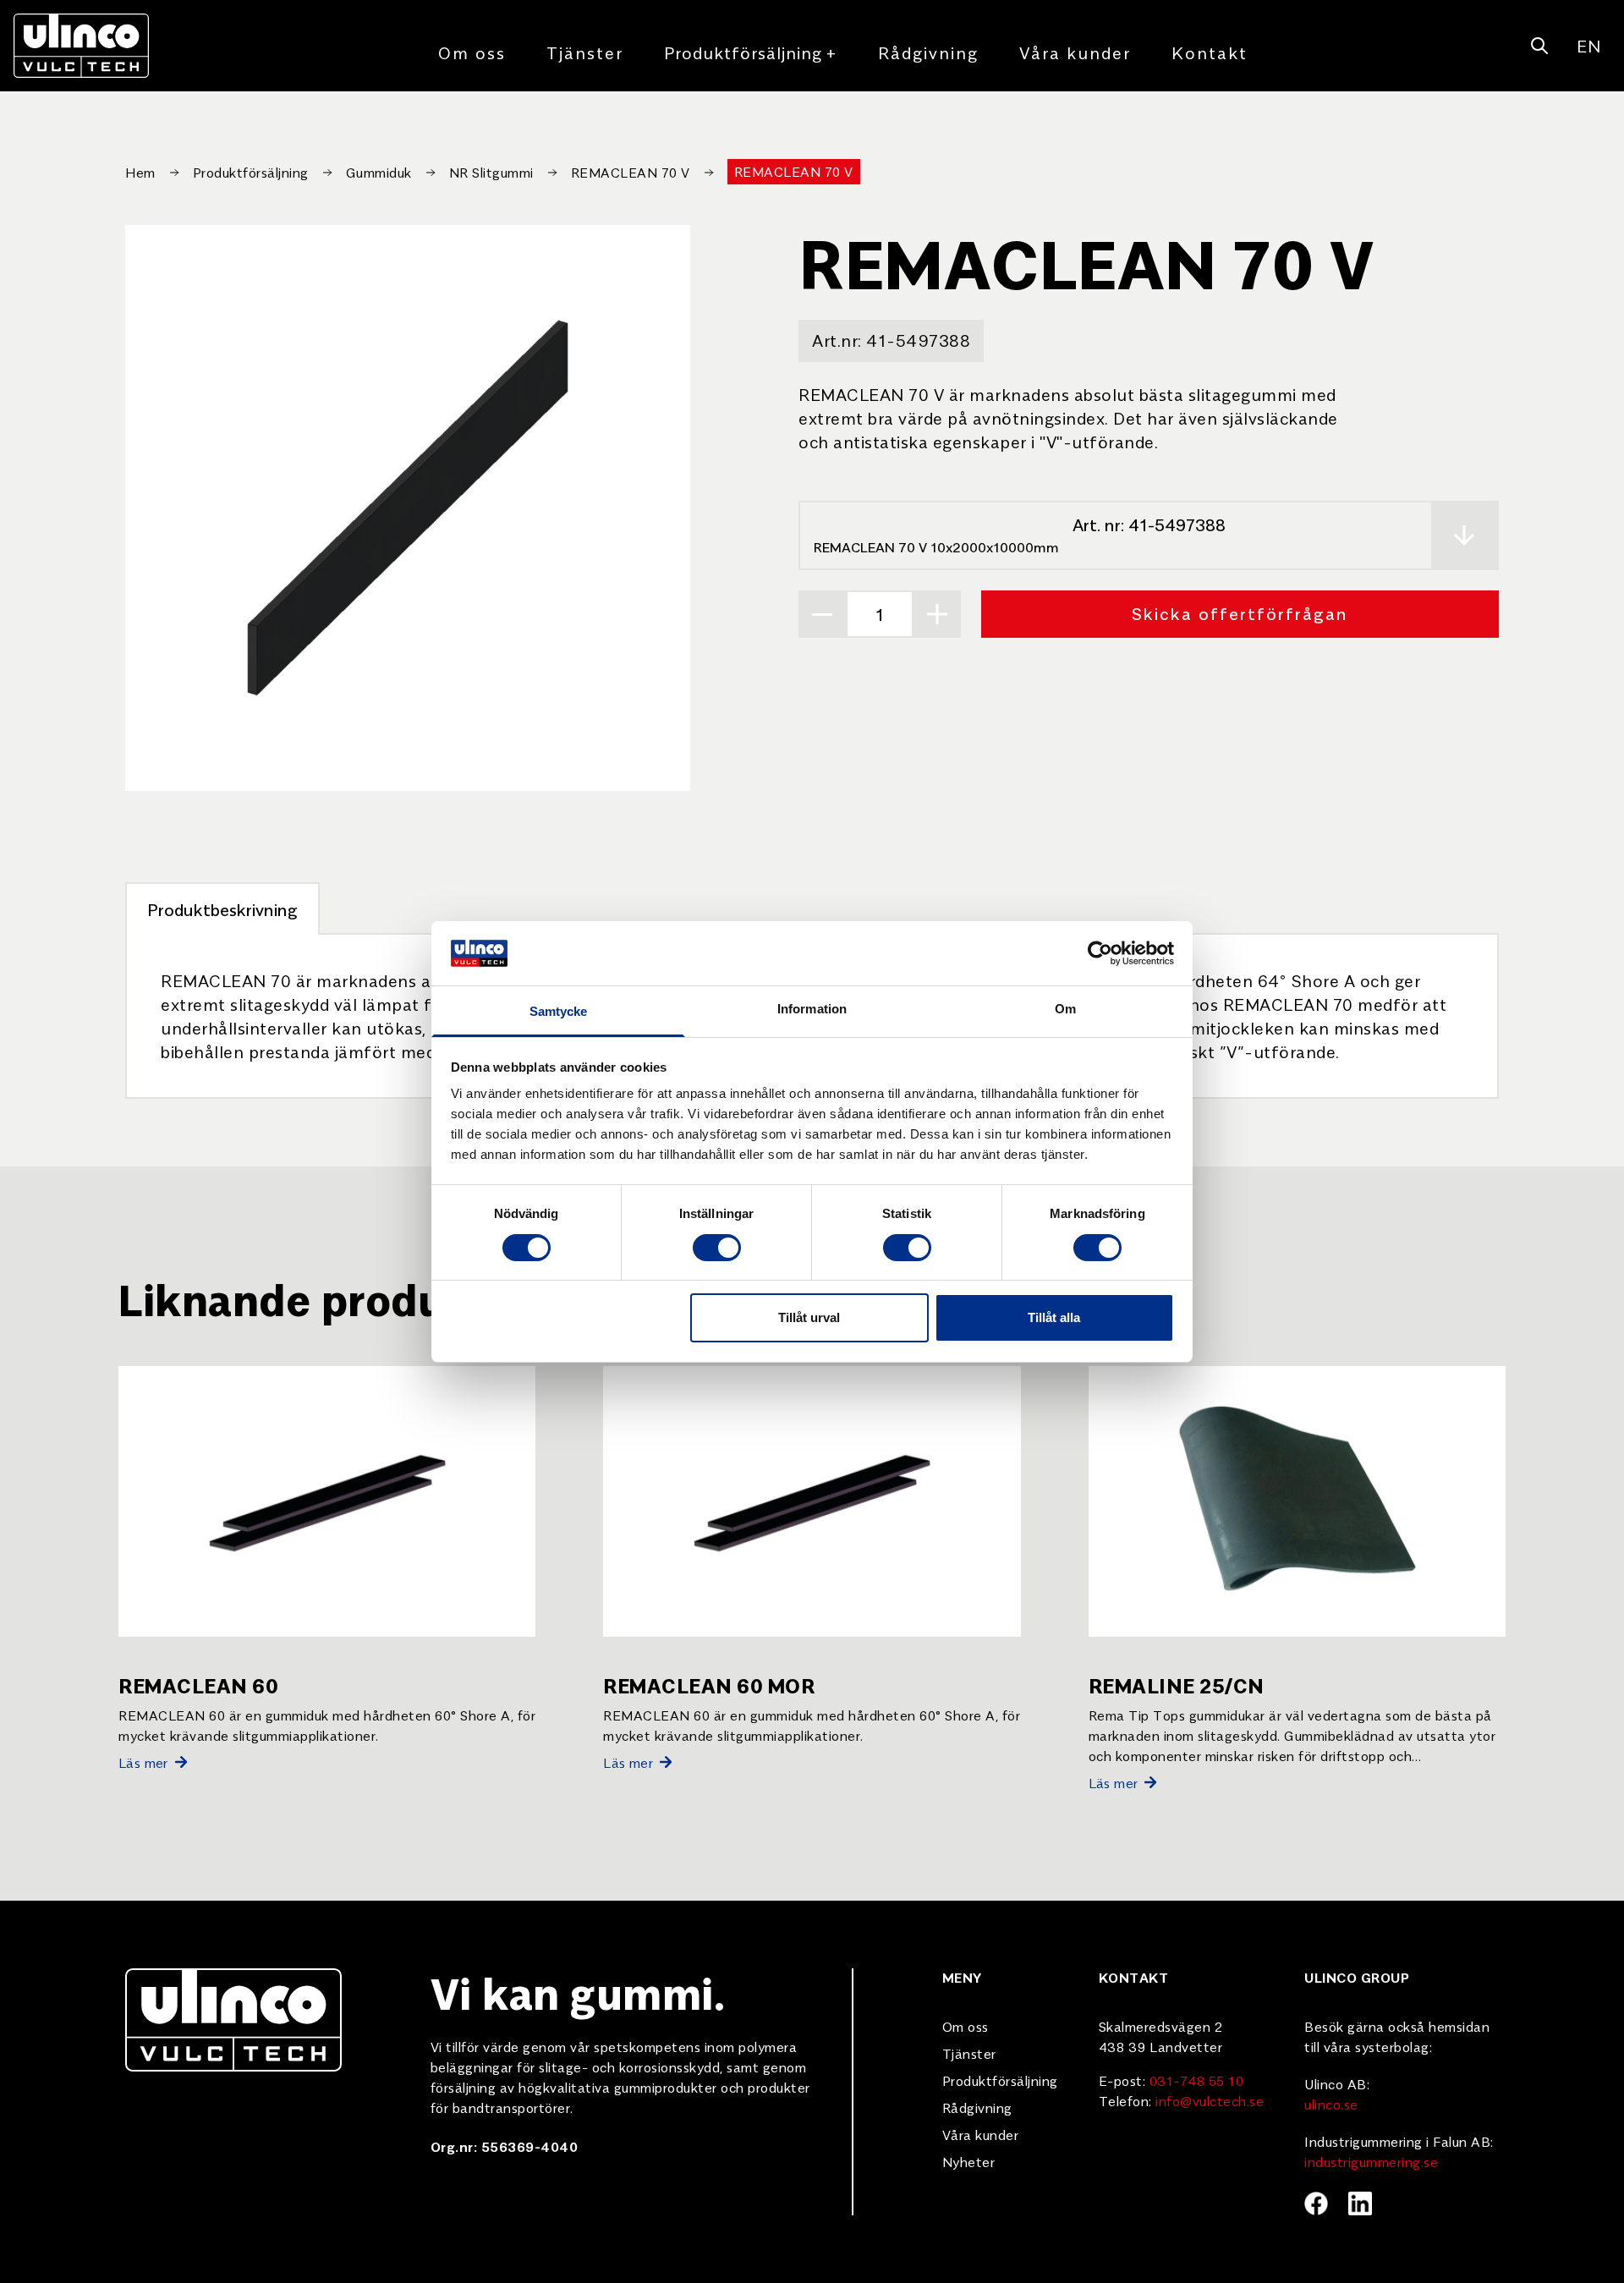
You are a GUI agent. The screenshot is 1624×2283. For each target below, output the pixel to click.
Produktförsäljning (751, 52)
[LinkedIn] (1360, 2203)
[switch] (717, 1248)
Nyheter (969, 2161)
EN (1588, 45)
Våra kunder (1075, 52)
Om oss (472, 52)
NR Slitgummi (491, 172)
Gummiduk (379, 172)
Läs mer (143, 1762)
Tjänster (585, 52)
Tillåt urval (809, 1317)
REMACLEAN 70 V (631, 172)
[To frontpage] (81, 46)
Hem (140, 172)
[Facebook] (1316, 2203)
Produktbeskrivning (222, 909)
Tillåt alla (1054, 1317)
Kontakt (1210, 52)
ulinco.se (1331, 2104)
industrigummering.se (1371, 2161)
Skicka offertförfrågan (1240, 613)
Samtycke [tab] (559, 1011)
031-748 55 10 (1197, 2080)
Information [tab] (812, 1009)
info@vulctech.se (1210, 2100)
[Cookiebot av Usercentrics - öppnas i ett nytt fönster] (1100, 953)
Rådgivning (928, 52)
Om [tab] (1065, 1009)
